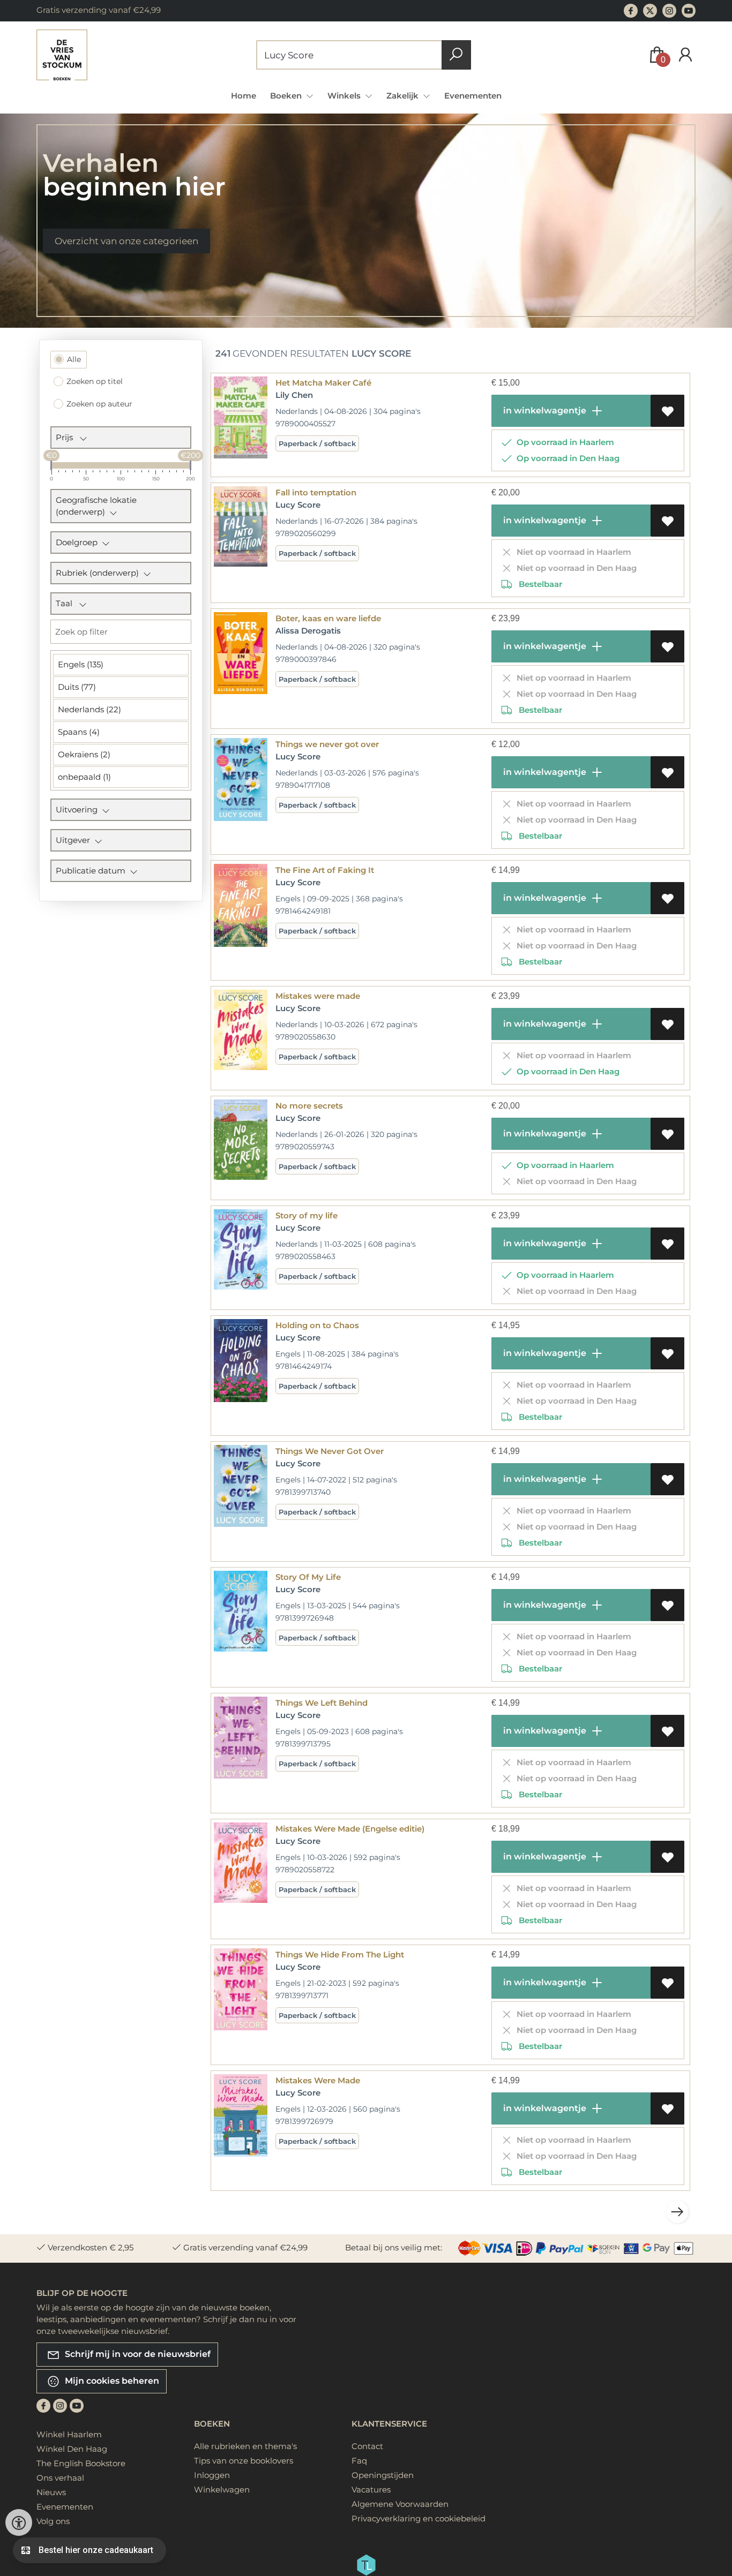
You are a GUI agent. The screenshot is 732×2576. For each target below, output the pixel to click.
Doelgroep (79, 542)
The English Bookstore (81, 2463)
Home (244, 96)
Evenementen (473, 96)
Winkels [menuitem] (345, 96)
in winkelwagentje (544, 410)
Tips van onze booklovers (244, 2461)
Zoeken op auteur (99, 404)
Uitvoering (79, 809)
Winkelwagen (222, 2490)
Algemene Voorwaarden (400, 2504)
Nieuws (51, 2492)
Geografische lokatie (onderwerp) (96, 506)
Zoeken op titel (95, 381)
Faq (359, 2461)
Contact (367, 2446)
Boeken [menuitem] (287, 96)
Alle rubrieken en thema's (245, 2446)
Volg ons (53, 2521)
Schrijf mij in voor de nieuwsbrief (137, 2354)
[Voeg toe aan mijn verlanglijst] (667, 411)
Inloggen (212, 2475)
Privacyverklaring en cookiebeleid (419, 2518)
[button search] (456, 55)
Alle (74, 359)
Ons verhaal (60, 2478)
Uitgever (75, 840)
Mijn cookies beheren (111, 2381)
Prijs (68, 437)
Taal (67, 603)
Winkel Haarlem (69, 2434)
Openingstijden (383, 2475)
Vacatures (371, 2490)
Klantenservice (389, 2424)
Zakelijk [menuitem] (404, 96)
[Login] (685, 55)
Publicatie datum (93, 871)
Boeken (212, 2424)
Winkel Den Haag (72, 2449)
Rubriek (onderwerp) (99, 573)
